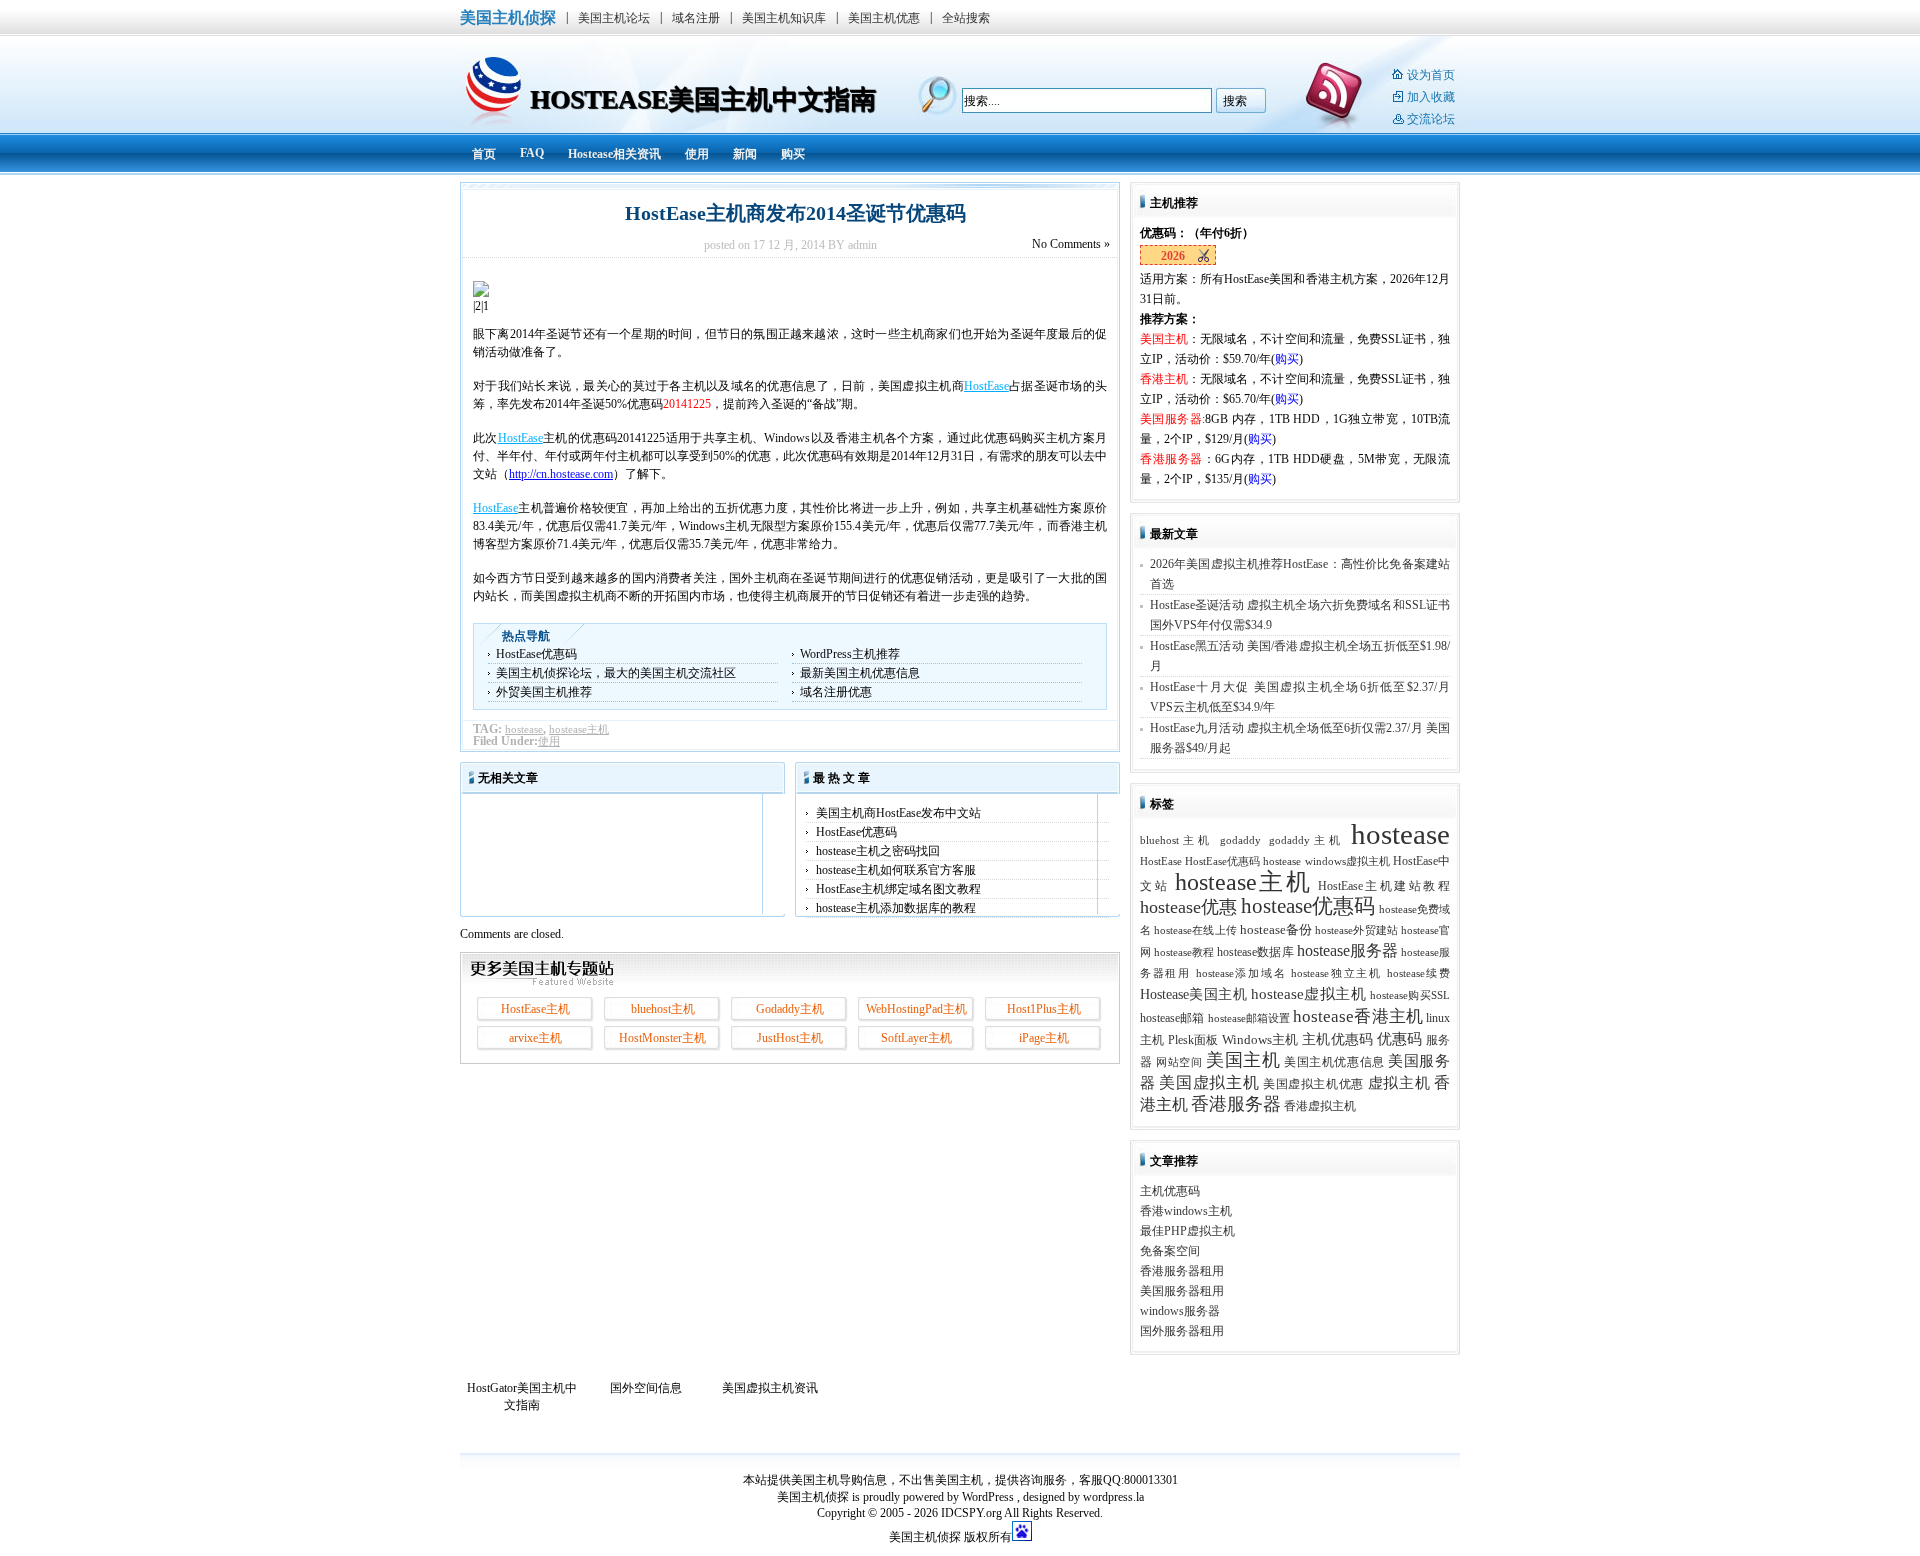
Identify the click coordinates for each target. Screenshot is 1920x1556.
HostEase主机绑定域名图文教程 (898, 889)
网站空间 (1179, 1062)
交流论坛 (1431, 119)
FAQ (532, 153)
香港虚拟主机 (1320, 1106)
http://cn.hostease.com (561, 474)
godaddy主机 (1306, 840)
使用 (697, 154)
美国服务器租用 (1182, 1291)
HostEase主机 (535, 1009)
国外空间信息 (646, 1388)
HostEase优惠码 (536, 654)
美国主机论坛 (614, 18)
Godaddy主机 (790, 1009)
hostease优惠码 (1308, 906)
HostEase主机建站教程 (1384, 886)
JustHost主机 (790, 1038)
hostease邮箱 (1172, 1018)
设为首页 (1431, 75)
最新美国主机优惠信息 (860, 673)
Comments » (1071, 244)
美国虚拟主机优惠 (1313, 1084)
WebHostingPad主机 (916, 1009)
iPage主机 (1044, 1038)
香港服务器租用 (1182, 1271)
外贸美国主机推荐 (544, 692)
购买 (793, 154)
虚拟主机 (1399, 1082)
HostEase (986, 386)
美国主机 (1243, 1060)
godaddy (1240, 840)
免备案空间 (1170, 1251)
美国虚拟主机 (1209, 1082)
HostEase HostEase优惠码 (1200, 861)
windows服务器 (1180, 1311)
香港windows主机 (1186, 1211)
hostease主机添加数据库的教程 (896, 908)
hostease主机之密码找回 (878, 851)
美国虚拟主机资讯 (770, 1388)
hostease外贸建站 (1356, 930)
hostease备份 (1276, 930)
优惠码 (1400, 1039)
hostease (524, 729)
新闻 (745, 154)
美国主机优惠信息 (1334, 1062)
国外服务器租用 (1182, 1331)
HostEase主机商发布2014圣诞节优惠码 (790, 213)
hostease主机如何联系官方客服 (896, 870)
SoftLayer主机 (916, 1038)
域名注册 (696, 18)
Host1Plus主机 (1044, 1009)
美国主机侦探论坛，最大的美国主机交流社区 (616, 673)
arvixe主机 (535, 1038)
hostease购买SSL (1410, 995)
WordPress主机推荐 (850, 654)
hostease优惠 (1189, 907)
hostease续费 (1418, 973)
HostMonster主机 (662, 1038)
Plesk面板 (1193, 1040)
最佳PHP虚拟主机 (1187, 1231)
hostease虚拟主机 (1308, 993)
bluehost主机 (663, 1009)
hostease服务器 (1347, 950)
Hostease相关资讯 (614, 154)
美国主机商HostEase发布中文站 (898, 813)
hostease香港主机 (1358, 1016)
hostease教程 (1184, 952)
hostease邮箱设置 (1249, 1018)
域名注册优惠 (836, 692)
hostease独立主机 (1336, 973)
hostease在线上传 (1195, 930)
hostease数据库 (1255, 952)
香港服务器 (1236, 1104)
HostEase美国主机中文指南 (703, 99)
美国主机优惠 (884, 18)
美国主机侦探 (508, 17)
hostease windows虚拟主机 (1326, 861)
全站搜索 (966, 18)
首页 (484, 154)
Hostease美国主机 (1193, 994)
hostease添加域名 (1241, 973)
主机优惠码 (1337, 1039)
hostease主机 (579, 729)
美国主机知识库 (784, 18)
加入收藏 (1431, 97)
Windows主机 (1260, 1040)
